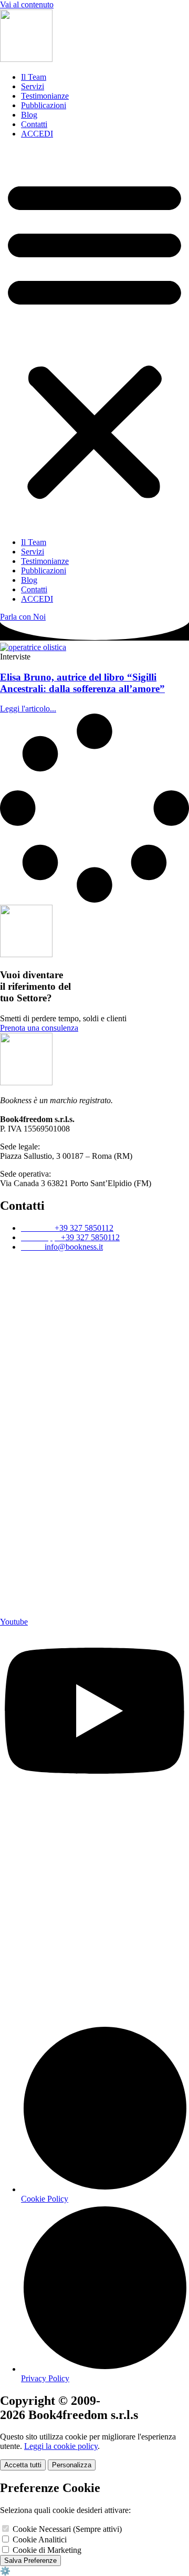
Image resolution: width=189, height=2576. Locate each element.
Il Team (34, 77)
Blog (29, 115)
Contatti (34, 124)
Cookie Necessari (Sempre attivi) (66, 2529)
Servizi (33, 86)
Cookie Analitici (39, 2540)
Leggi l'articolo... (28, 709)
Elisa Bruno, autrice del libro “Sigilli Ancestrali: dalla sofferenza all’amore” (82, 683)
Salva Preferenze (30, 2561)
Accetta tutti (23, 2465)
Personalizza (72, 2465)
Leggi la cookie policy (61, 2446)
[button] (94, 338)
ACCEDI (37, 134)
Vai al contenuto (27, 4)
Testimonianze (45, 96)
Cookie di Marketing (46, 2550)
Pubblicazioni (44, 105)
